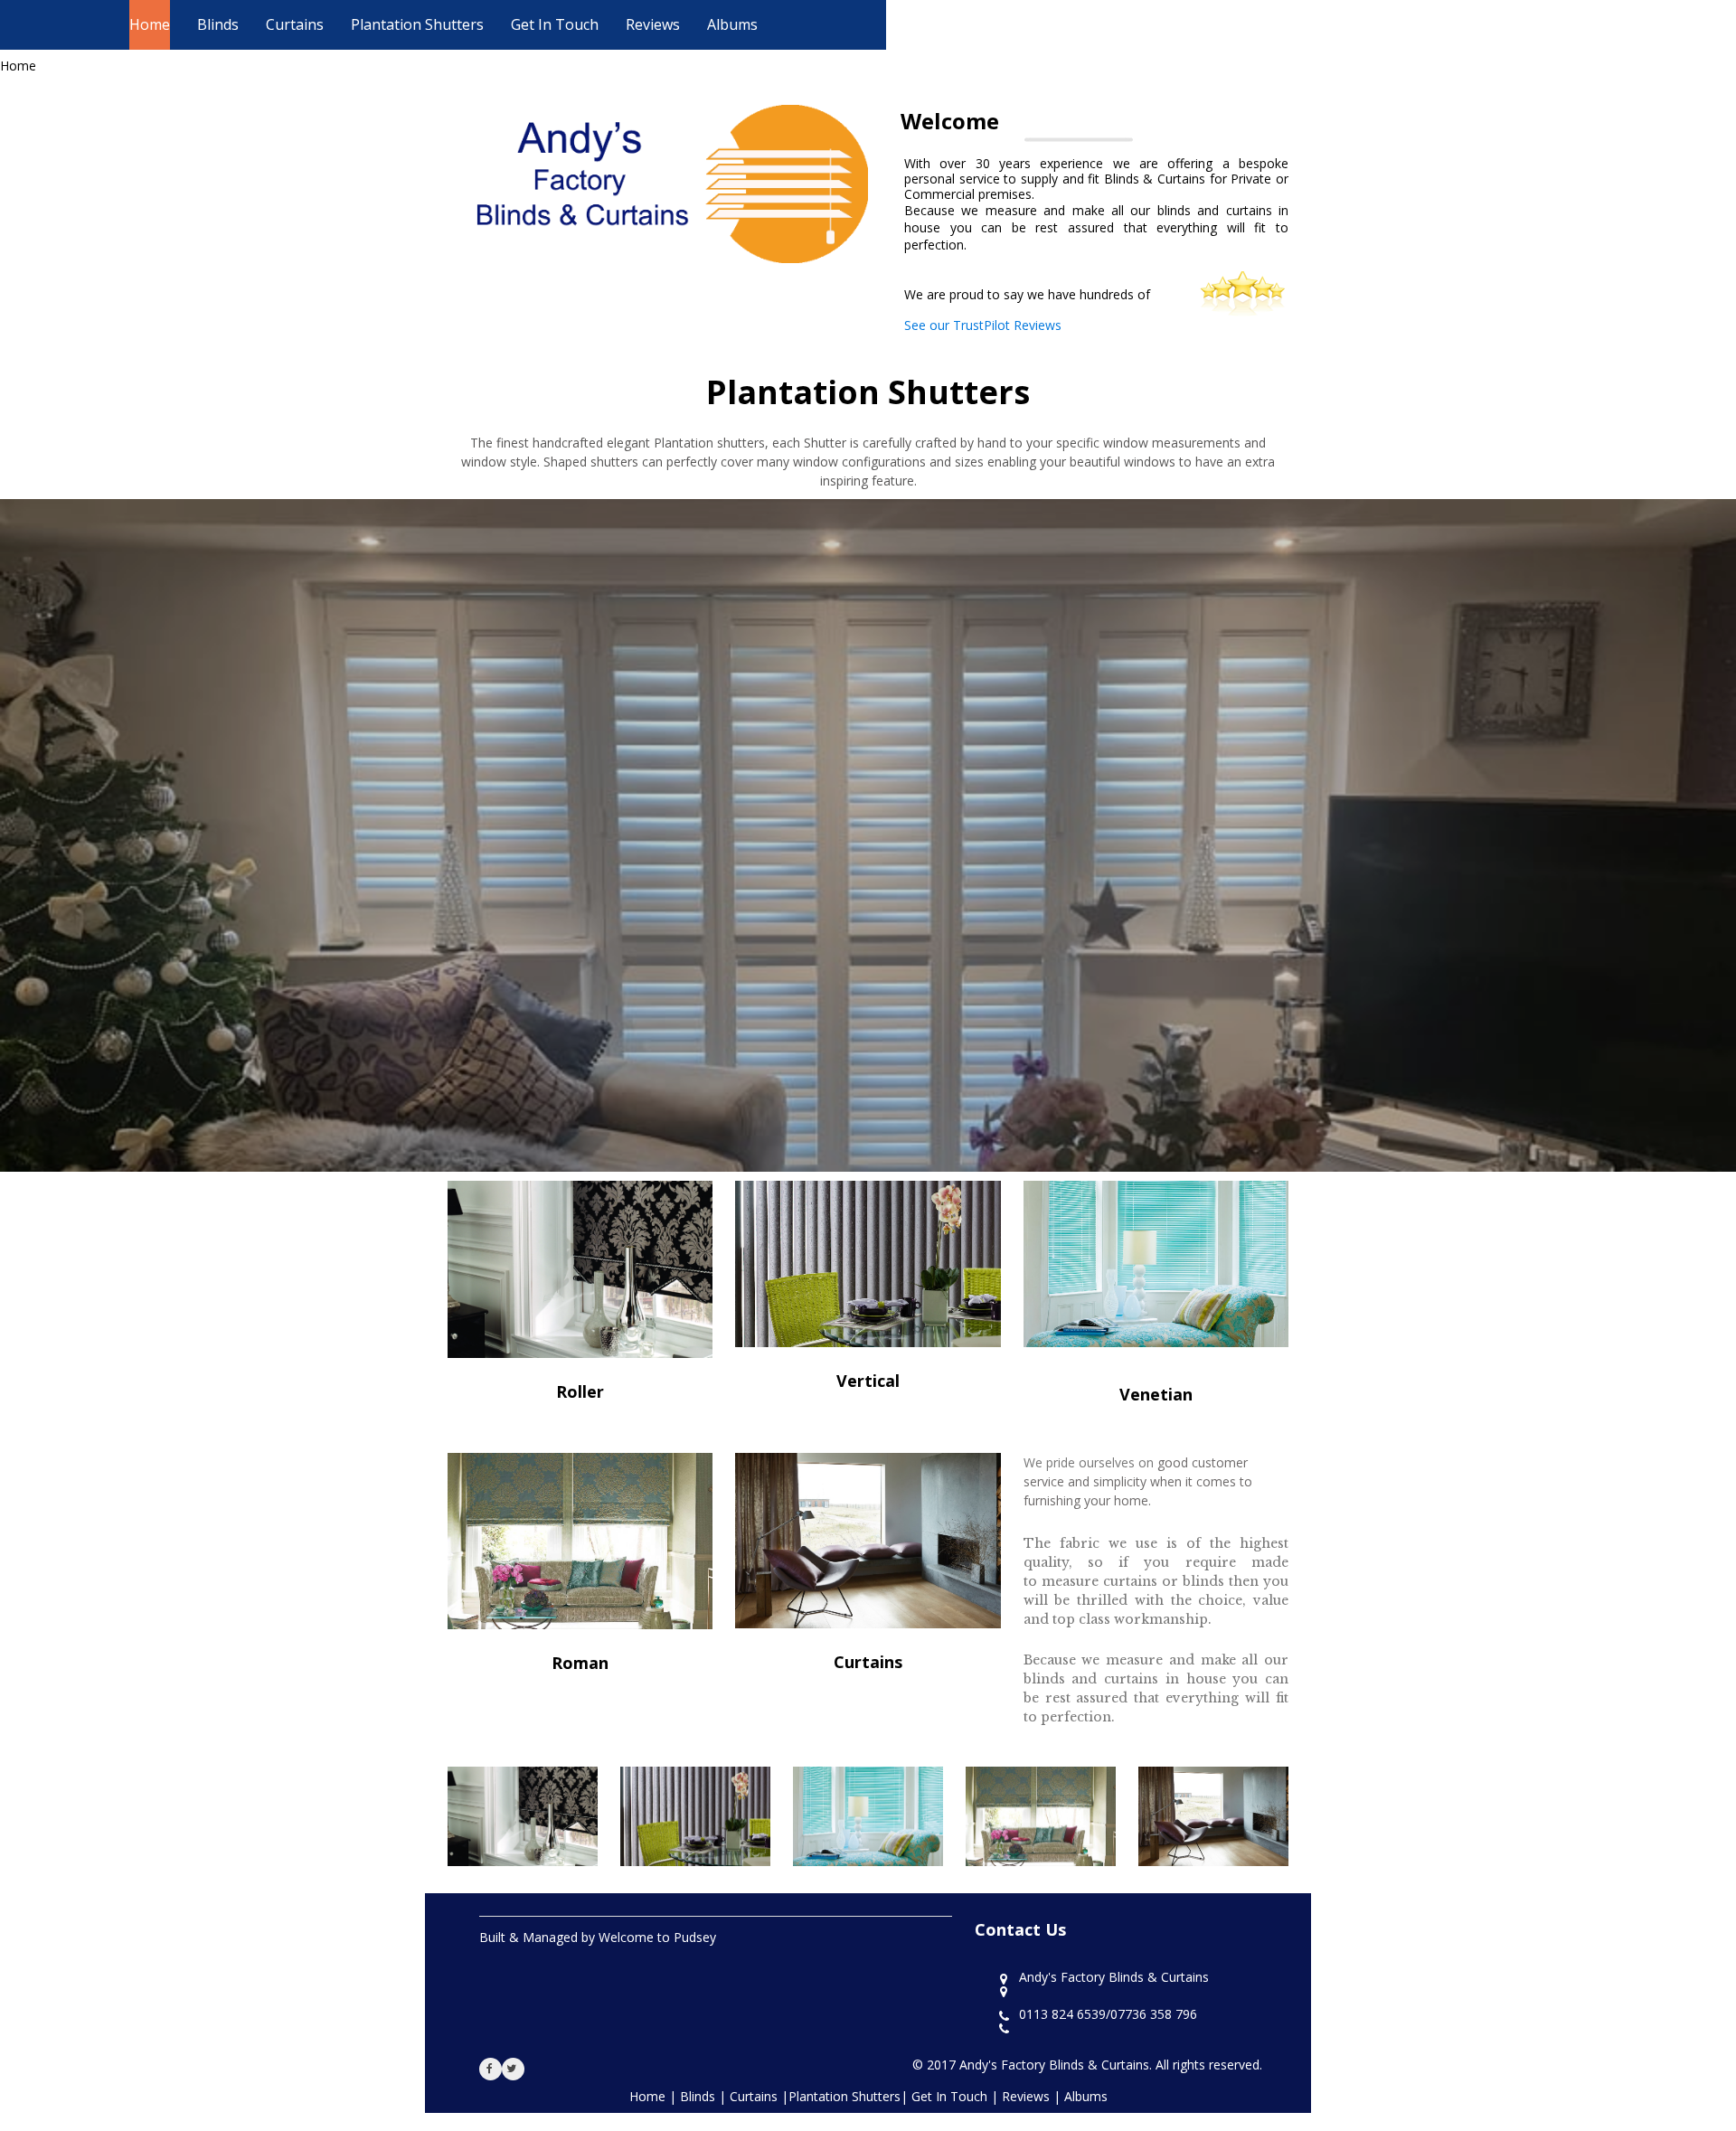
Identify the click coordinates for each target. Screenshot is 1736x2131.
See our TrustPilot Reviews (983, 325)
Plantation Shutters (417, 24)
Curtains (295, 24)
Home (150, 24)
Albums (732, 24)
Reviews (653, 24)
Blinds (218, 24)
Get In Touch (555, 24)
